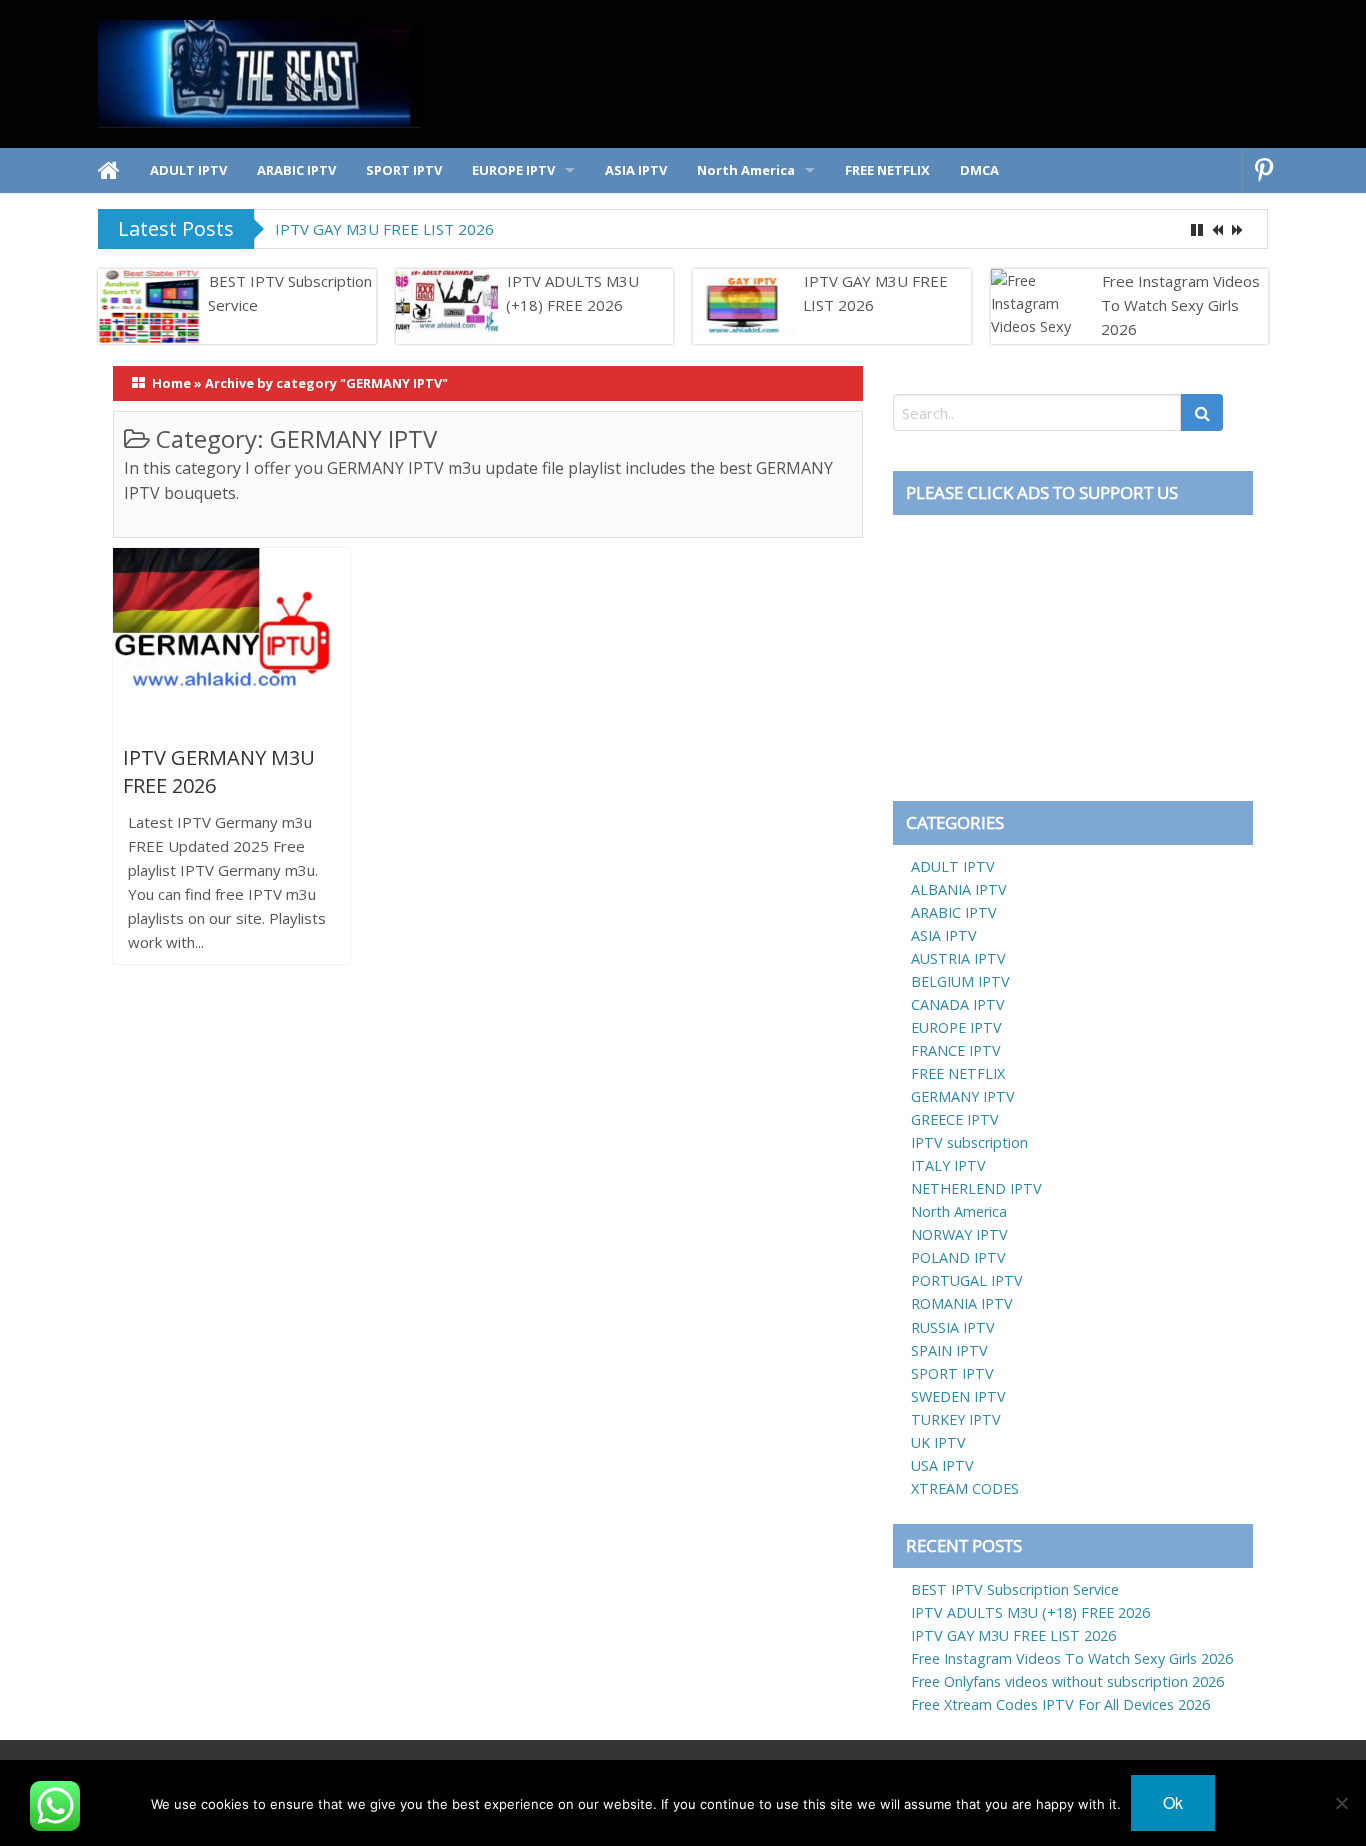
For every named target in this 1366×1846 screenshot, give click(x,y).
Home (171, 383)
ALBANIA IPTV (959, 889)
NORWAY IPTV (959, 1234)
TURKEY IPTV (956, 1419)
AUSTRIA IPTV (958, 958)
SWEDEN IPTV (958, 1396)
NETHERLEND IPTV (976, 1188)
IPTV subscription (969, 1142)
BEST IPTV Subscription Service (290, 293)
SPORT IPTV (952, 1373)
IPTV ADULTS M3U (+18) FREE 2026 (572, 293)
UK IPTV (938, 1442)
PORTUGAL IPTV (967, 1280)
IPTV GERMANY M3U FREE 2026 (219, 771)
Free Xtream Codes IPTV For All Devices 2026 (1060, 1704)
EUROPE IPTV (956, 1027)
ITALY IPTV (948, 1165)
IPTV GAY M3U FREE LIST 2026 (384, 229)
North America (959, 1211)
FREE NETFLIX (958, 1073)
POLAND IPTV (958, 1257)
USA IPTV (942, 1465)
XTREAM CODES (965, 1488)
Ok (1173, 1802)
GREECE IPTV (955, 1119)
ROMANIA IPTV (962, 1303)
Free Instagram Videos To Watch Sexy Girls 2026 (1180, 305)
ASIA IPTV (944, 935)
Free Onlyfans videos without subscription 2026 (1067, 1681)
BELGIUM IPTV (960, 981)
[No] (1341, 1803)
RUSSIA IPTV (953, 1327)
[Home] (109, 170)
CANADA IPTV (958, 1004)
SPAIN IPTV (949, 1350)
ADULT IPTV (953, 866)
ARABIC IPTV (954, 912)
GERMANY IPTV (963, 1096)
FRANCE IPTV (956, 1050)
